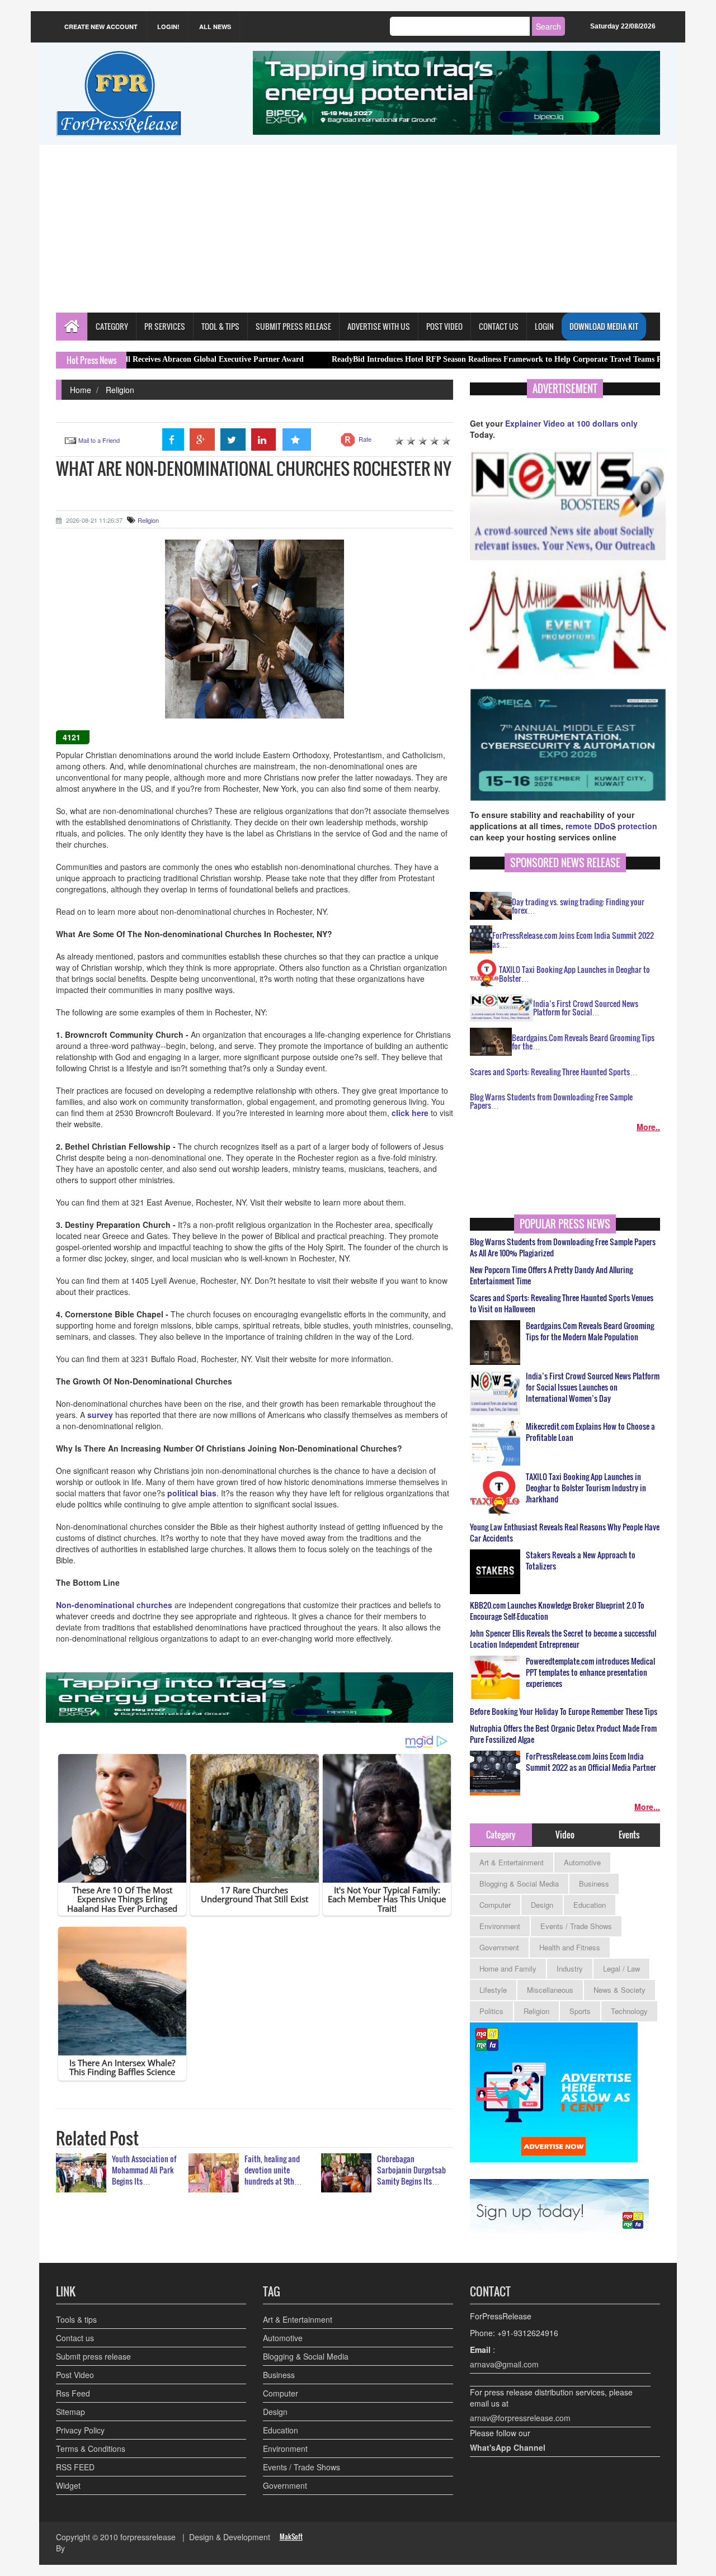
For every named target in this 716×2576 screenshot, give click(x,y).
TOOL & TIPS (220, 326)
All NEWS (215, 27)
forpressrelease (148, 2537)
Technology (629, 2011)
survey (101, 1415)
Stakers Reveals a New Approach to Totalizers (581, 1561)
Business (594, 1883)
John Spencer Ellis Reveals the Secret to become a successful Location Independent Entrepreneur (563, 1639)
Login (544, 326)
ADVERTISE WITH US (379, 326)
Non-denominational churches (114, 1605)
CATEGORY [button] (112, 326)
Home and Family (508, 1968)
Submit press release (93, 2356)
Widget (68, 2485)
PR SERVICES (165, 326)
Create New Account (101, 27)
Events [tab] (629, 1835)
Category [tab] (501, 1835)
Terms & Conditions (91, 2449)
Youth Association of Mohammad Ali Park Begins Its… (144, 2170)
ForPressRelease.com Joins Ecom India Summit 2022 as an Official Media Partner (591, 1762)
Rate (365, 439)
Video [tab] (565, 1835)
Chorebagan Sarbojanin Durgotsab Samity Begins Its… (411, 2170)
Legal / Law (621, 1968)
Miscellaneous (550, 1990)
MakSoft (291, 2537)
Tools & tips (76, 2319)
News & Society (620, 1990)
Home (81, 390)
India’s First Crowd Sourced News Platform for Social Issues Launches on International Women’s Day (593, 1387)
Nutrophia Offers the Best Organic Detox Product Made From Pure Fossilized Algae (563, 1734)
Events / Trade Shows (576, 1926)
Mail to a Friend (99, 440)
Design (542, 1905)
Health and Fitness (570, 1947)
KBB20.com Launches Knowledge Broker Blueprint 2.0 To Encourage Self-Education (557, 1611)
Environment (500, 1926)
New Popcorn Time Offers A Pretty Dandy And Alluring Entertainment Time (551, 1275)
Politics (491, 2011)
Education (590, 1905)
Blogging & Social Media (519, 1883)
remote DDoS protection (611, 826)
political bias (192, 1493)
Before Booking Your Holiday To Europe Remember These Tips (564, 1712)
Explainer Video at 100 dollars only (571, 423)
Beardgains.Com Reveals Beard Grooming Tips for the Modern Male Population (590, 1331)
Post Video (75, 2375)
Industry (570, 1968)
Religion (120, 390)
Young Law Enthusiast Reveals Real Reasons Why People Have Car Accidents (565, 1533)
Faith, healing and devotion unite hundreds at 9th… (273, 2170)
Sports (580, 2011)
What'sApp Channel (508, 2447)
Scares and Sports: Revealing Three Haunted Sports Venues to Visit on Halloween (562, 1303)
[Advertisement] (358, 229)
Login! (168, 27)
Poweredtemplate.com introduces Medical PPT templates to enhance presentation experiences (590, 1672)
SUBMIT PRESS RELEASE (293, 326)
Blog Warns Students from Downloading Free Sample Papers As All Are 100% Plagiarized (563, 1247)
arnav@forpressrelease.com (520, 2418)
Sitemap (70, 2412)
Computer (495, 1905)
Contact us (75, 2338)
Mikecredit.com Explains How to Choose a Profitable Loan (590, 1432)
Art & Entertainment (512, 1862)
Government (499, 1947)
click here (411, 1113)
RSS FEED (75, 2467)
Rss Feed (73, 2393)
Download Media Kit (604, 326)
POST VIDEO (444, 326)
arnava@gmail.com (504, 2364)
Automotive (582, 1862)
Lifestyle (493, 1990)
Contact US (499, 326)
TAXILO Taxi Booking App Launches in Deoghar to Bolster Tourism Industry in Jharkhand (586, 1488)
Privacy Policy (80, 2430)
